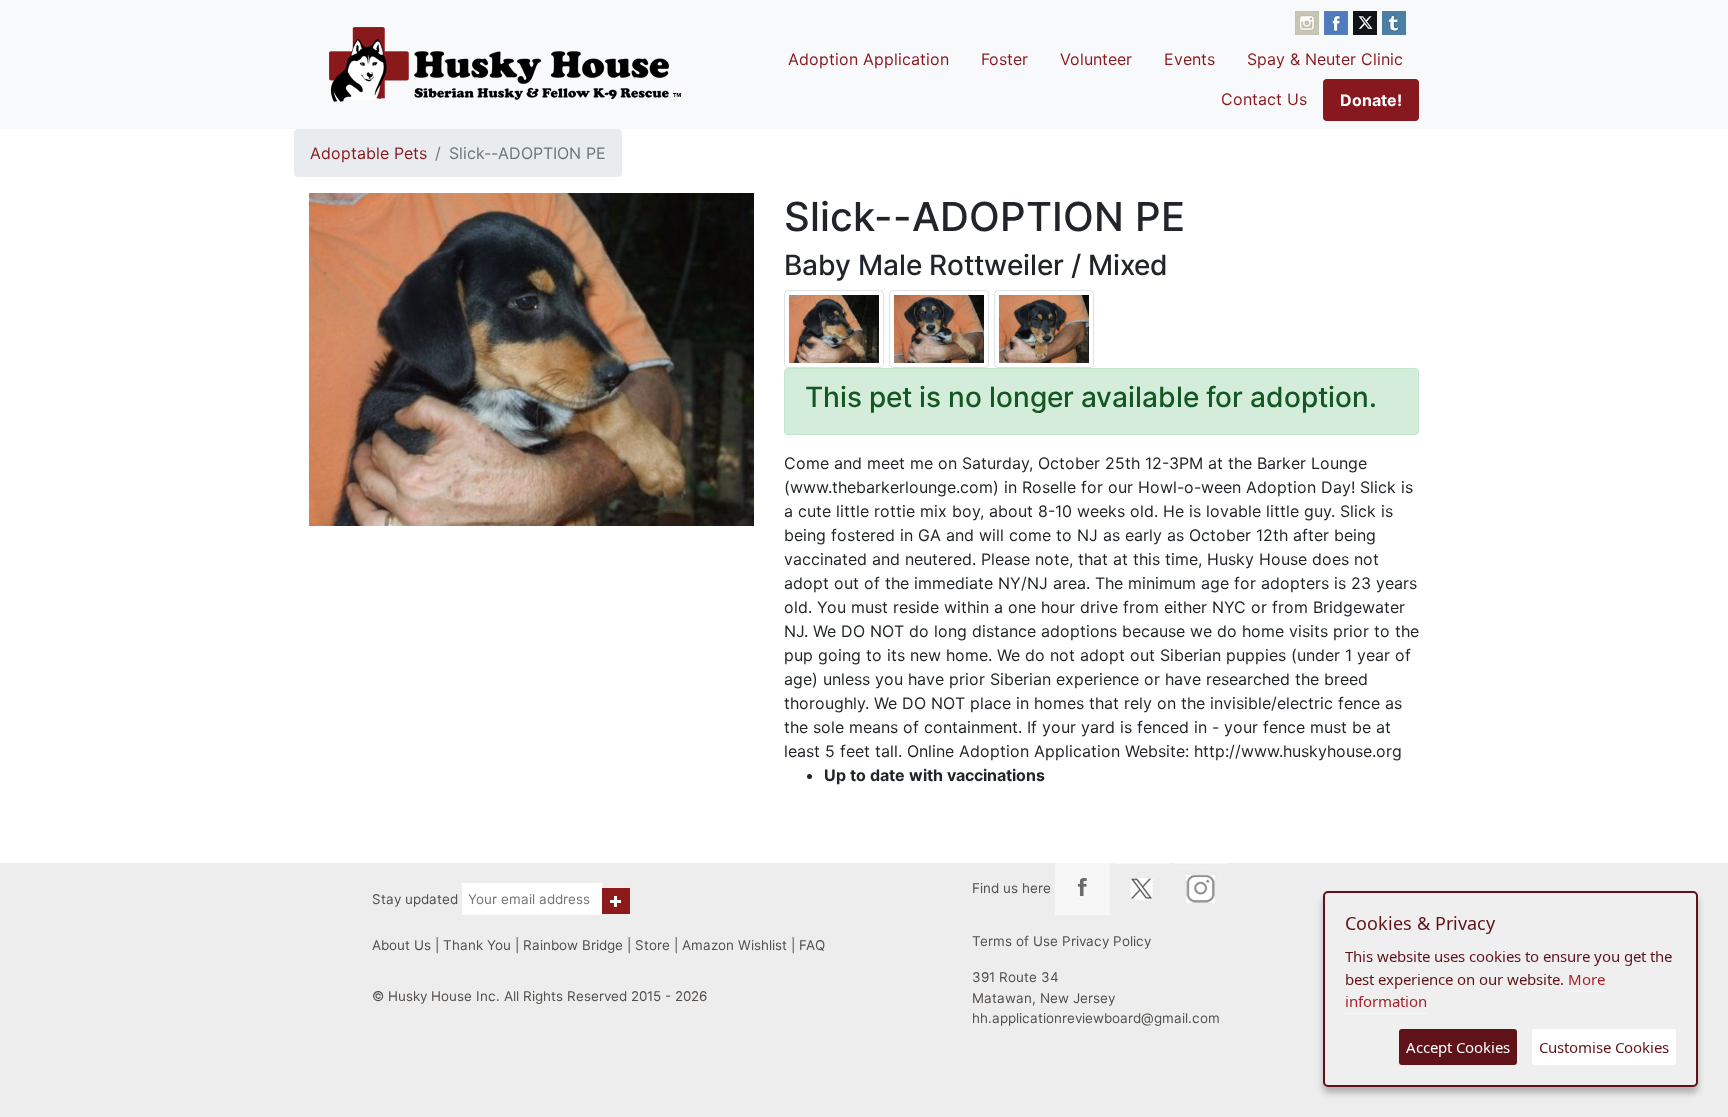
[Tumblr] (1394, 21)
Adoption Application (868, 59)
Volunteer (1096, 59)
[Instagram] (1309, 21)
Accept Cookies (1458, 1047)
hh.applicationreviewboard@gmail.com (1096, 1018)
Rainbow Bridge (573, 945)
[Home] (505, 64)
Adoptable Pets (368, 153)
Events (1189, 59)
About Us (401, 945)
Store (652, 945)
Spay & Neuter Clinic (1325, 59)
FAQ (812, 945)
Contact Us (1264, 99)
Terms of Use (1015, 941)
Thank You (477, 945)
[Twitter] (1367, 21)
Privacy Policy (1106, 941)
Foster (1004, 59)
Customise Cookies (1604, 1047)
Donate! (1371, 100)
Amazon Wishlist (734, 945)
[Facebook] (1338, 21)
